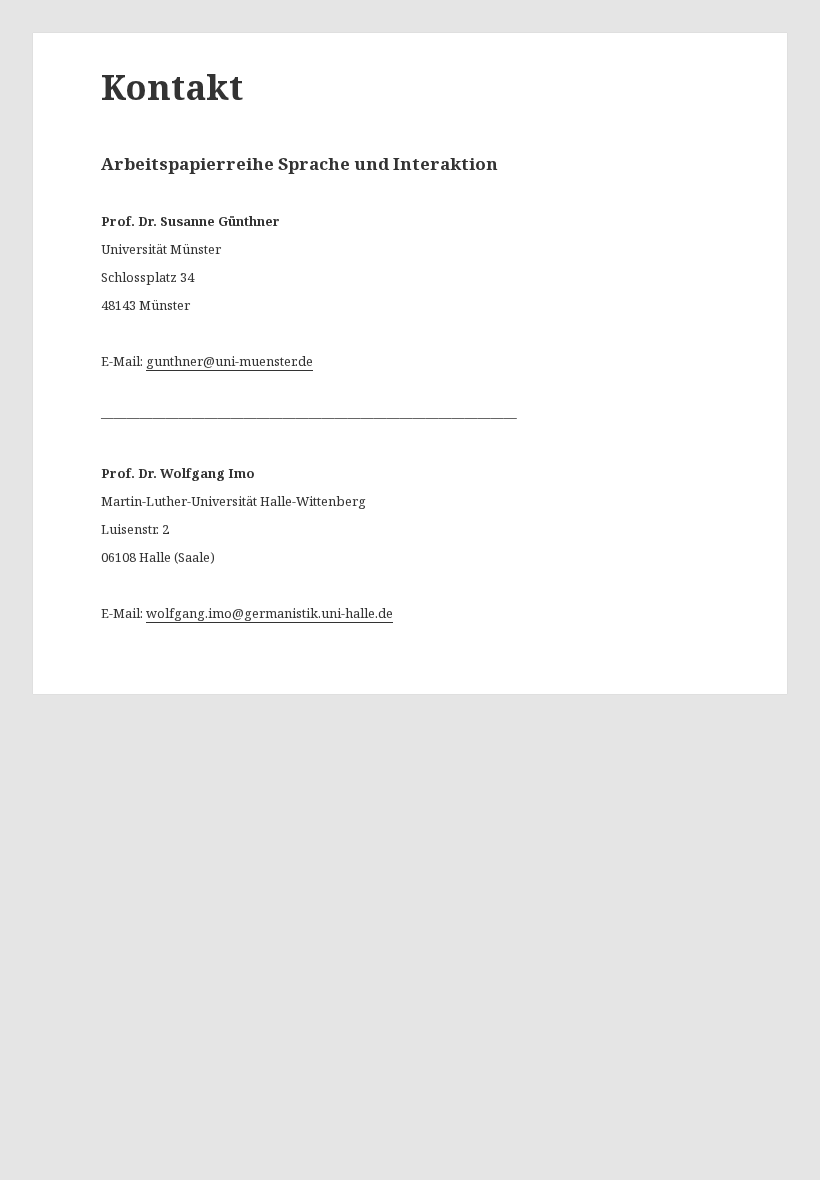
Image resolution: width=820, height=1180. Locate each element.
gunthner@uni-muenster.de (229, 361)
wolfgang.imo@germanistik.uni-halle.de (269, 613)
